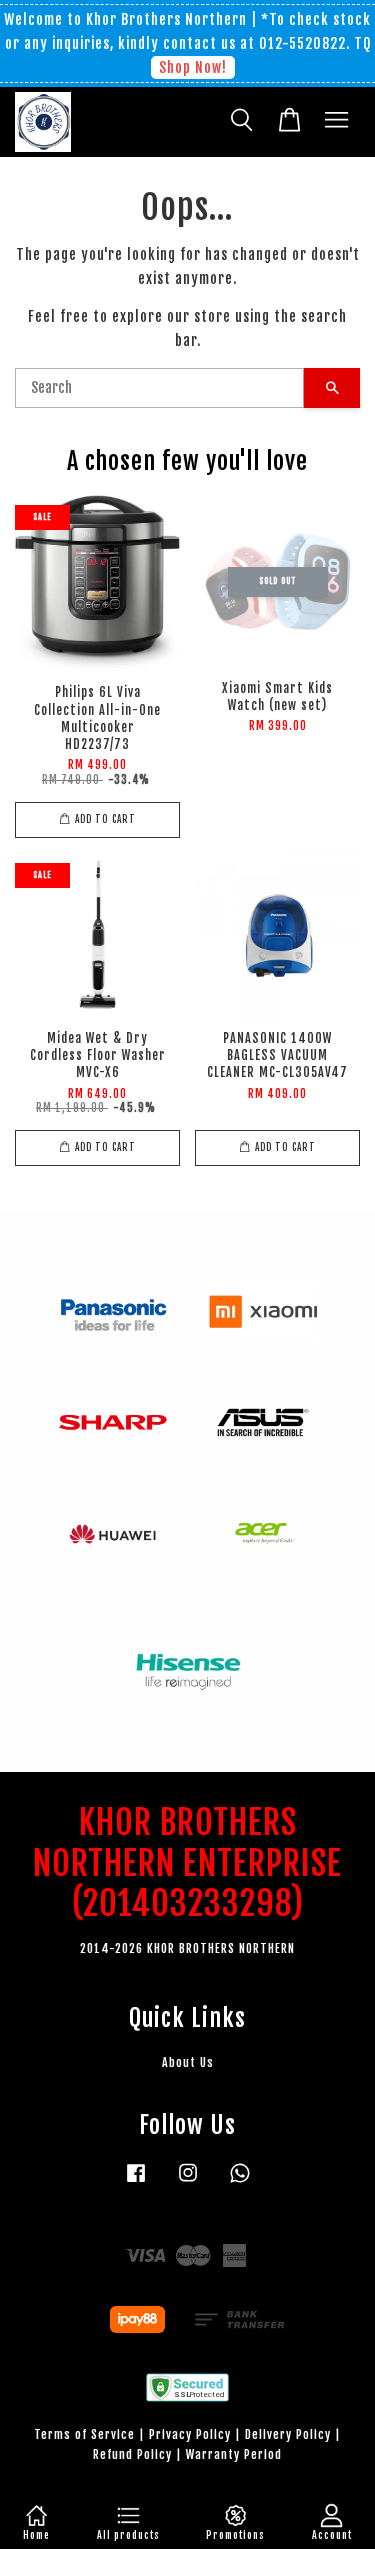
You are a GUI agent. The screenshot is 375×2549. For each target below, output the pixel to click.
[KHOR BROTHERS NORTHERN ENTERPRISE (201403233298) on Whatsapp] (240, 2182)
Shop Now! (193, 67)
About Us (188, 2062)
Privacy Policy (190, 2434)
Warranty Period (234, 2454)
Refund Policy (132, 2454)
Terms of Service (84, 2434)
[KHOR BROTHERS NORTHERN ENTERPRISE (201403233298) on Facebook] (136, 2182)
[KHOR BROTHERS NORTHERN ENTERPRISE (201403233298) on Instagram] (188, 2182)
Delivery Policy (288, 2434)
